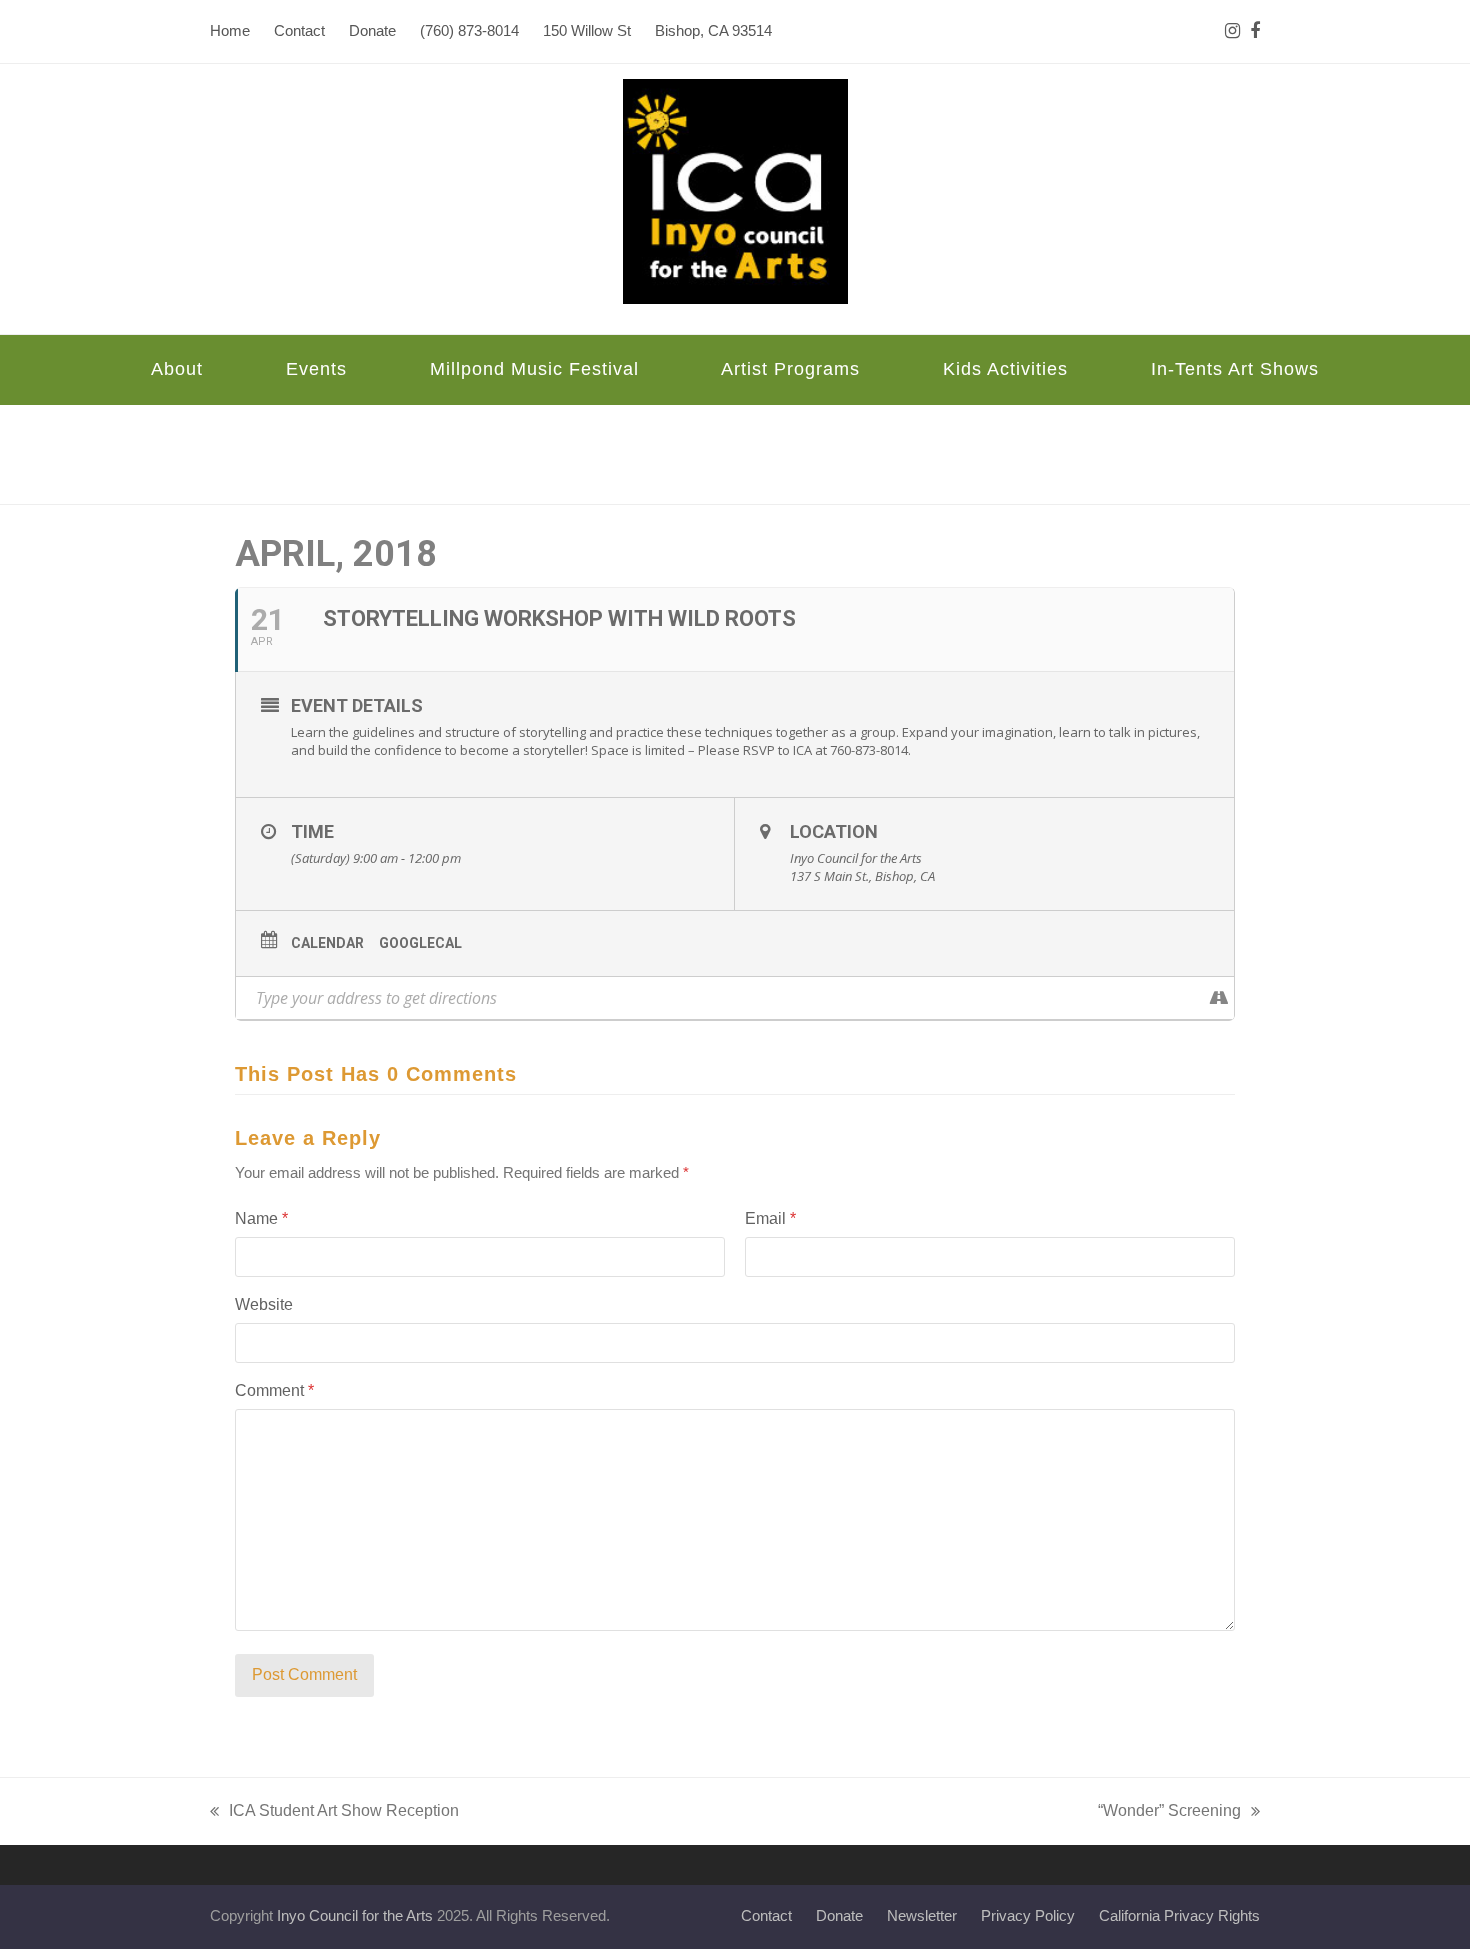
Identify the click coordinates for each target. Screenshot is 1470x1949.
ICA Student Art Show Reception (334, 1813)
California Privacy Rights (1179, 1916)
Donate (839, 1916)
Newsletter (922, 1916)
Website (264, 1304)
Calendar (327, 943)
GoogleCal (420, 943)
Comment (274, 1390)
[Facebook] (1255, 31)
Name (261, 1218)
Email (770, 1218)
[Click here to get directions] (1218, 998)
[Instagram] (1232, 31)
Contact (766, 1916)
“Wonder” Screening (1169, 1813)
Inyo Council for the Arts (355, 1916)
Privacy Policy (1028, 1916)
